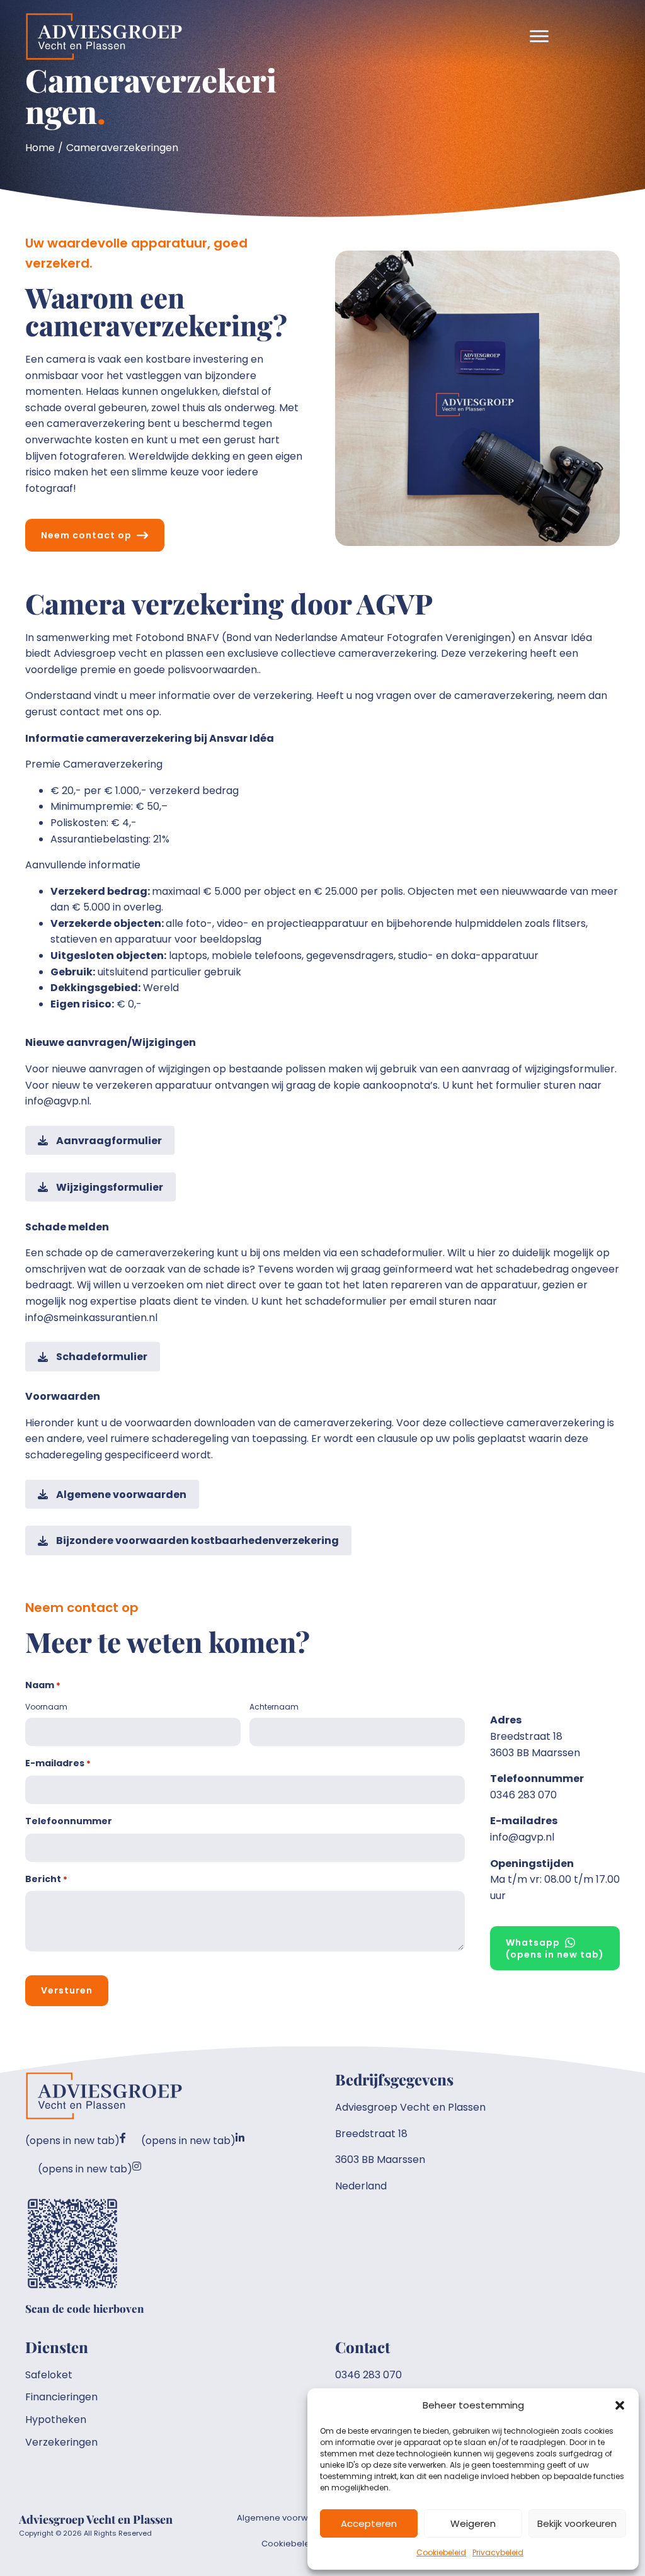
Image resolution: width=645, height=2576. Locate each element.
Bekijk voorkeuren (577, 2523)
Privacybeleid (498, 2552)
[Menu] (539, 37)
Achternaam (274, 1707)
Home (40, 148)
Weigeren (473, 2523)
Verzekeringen (61, 2442)
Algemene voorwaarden (288, 2518)
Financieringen (61, 2397)
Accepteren (369, 2523)
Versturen (67, 1990)
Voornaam (46, 1707)
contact (80, 712)
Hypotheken (56, 2420)
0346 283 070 (523, 1795)
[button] (620, 2405)
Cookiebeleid (441, 2552)
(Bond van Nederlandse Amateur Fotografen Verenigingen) (369, 638)
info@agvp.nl (522, 1837)
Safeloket (49, 2375)
